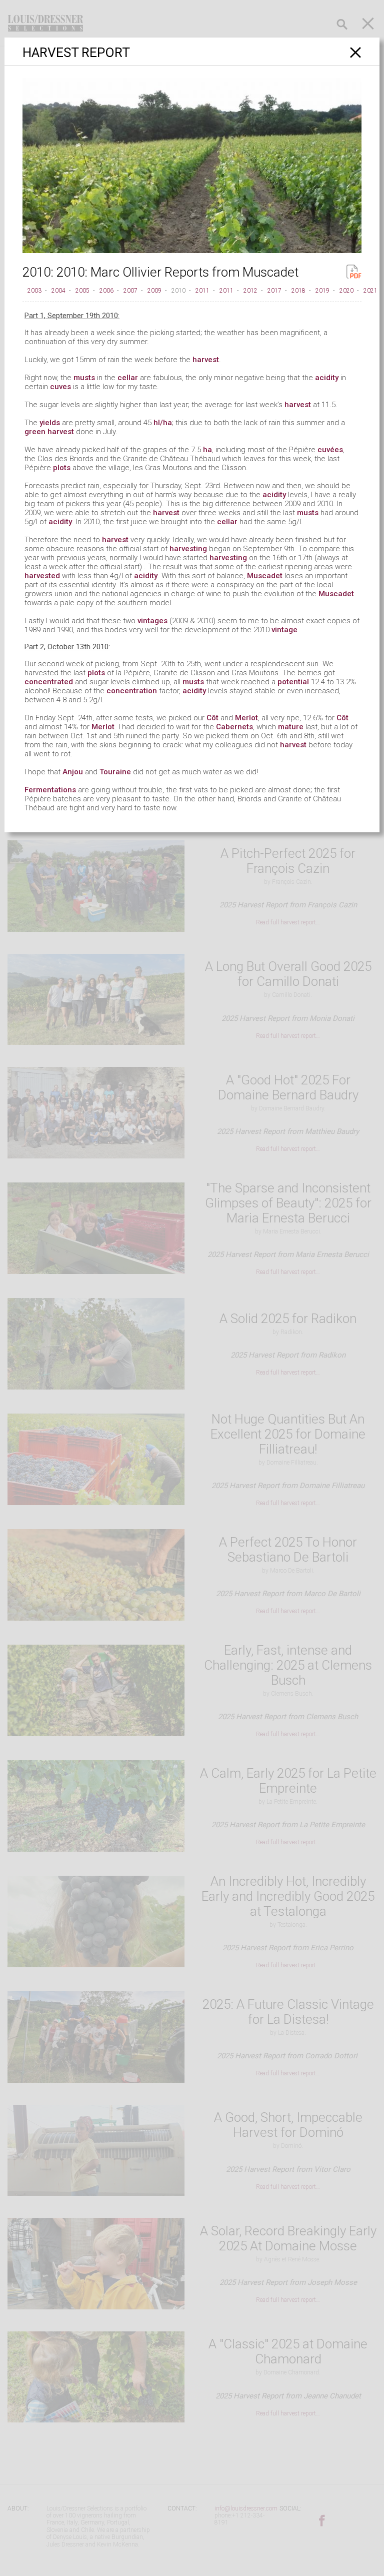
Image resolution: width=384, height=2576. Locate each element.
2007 (130, 291)
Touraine (115, 772)
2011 (202, 291)
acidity (327, 378)
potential (293, 682)
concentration (132, 691)
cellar (128, 378)
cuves (60, 387)
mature (291, 727)
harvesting (188, 549)
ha (207, 450)
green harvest (49, 432)
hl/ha (163, 423)
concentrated (49, 682)
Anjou (73, 772)
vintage (284, 630)
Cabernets (234, 727)
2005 (82, 291)
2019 (322, 291)
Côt (212, 718)
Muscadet (265, 576)
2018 (298, 291)
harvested (42, 576)
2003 (34, 291)
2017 (274, 291)
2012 (250, 291)
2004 (58, 291)
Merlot (246, 718)
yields (50, 423)
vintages (152, 621)
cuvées (330, 450)
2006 (106, 291)
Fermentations (50, 790)
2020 (346, 291)
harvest (206, 360)
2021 (370, 291)
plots (62, 468)
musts (84, 378)
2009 (154, 291)
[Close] (356, 52)
